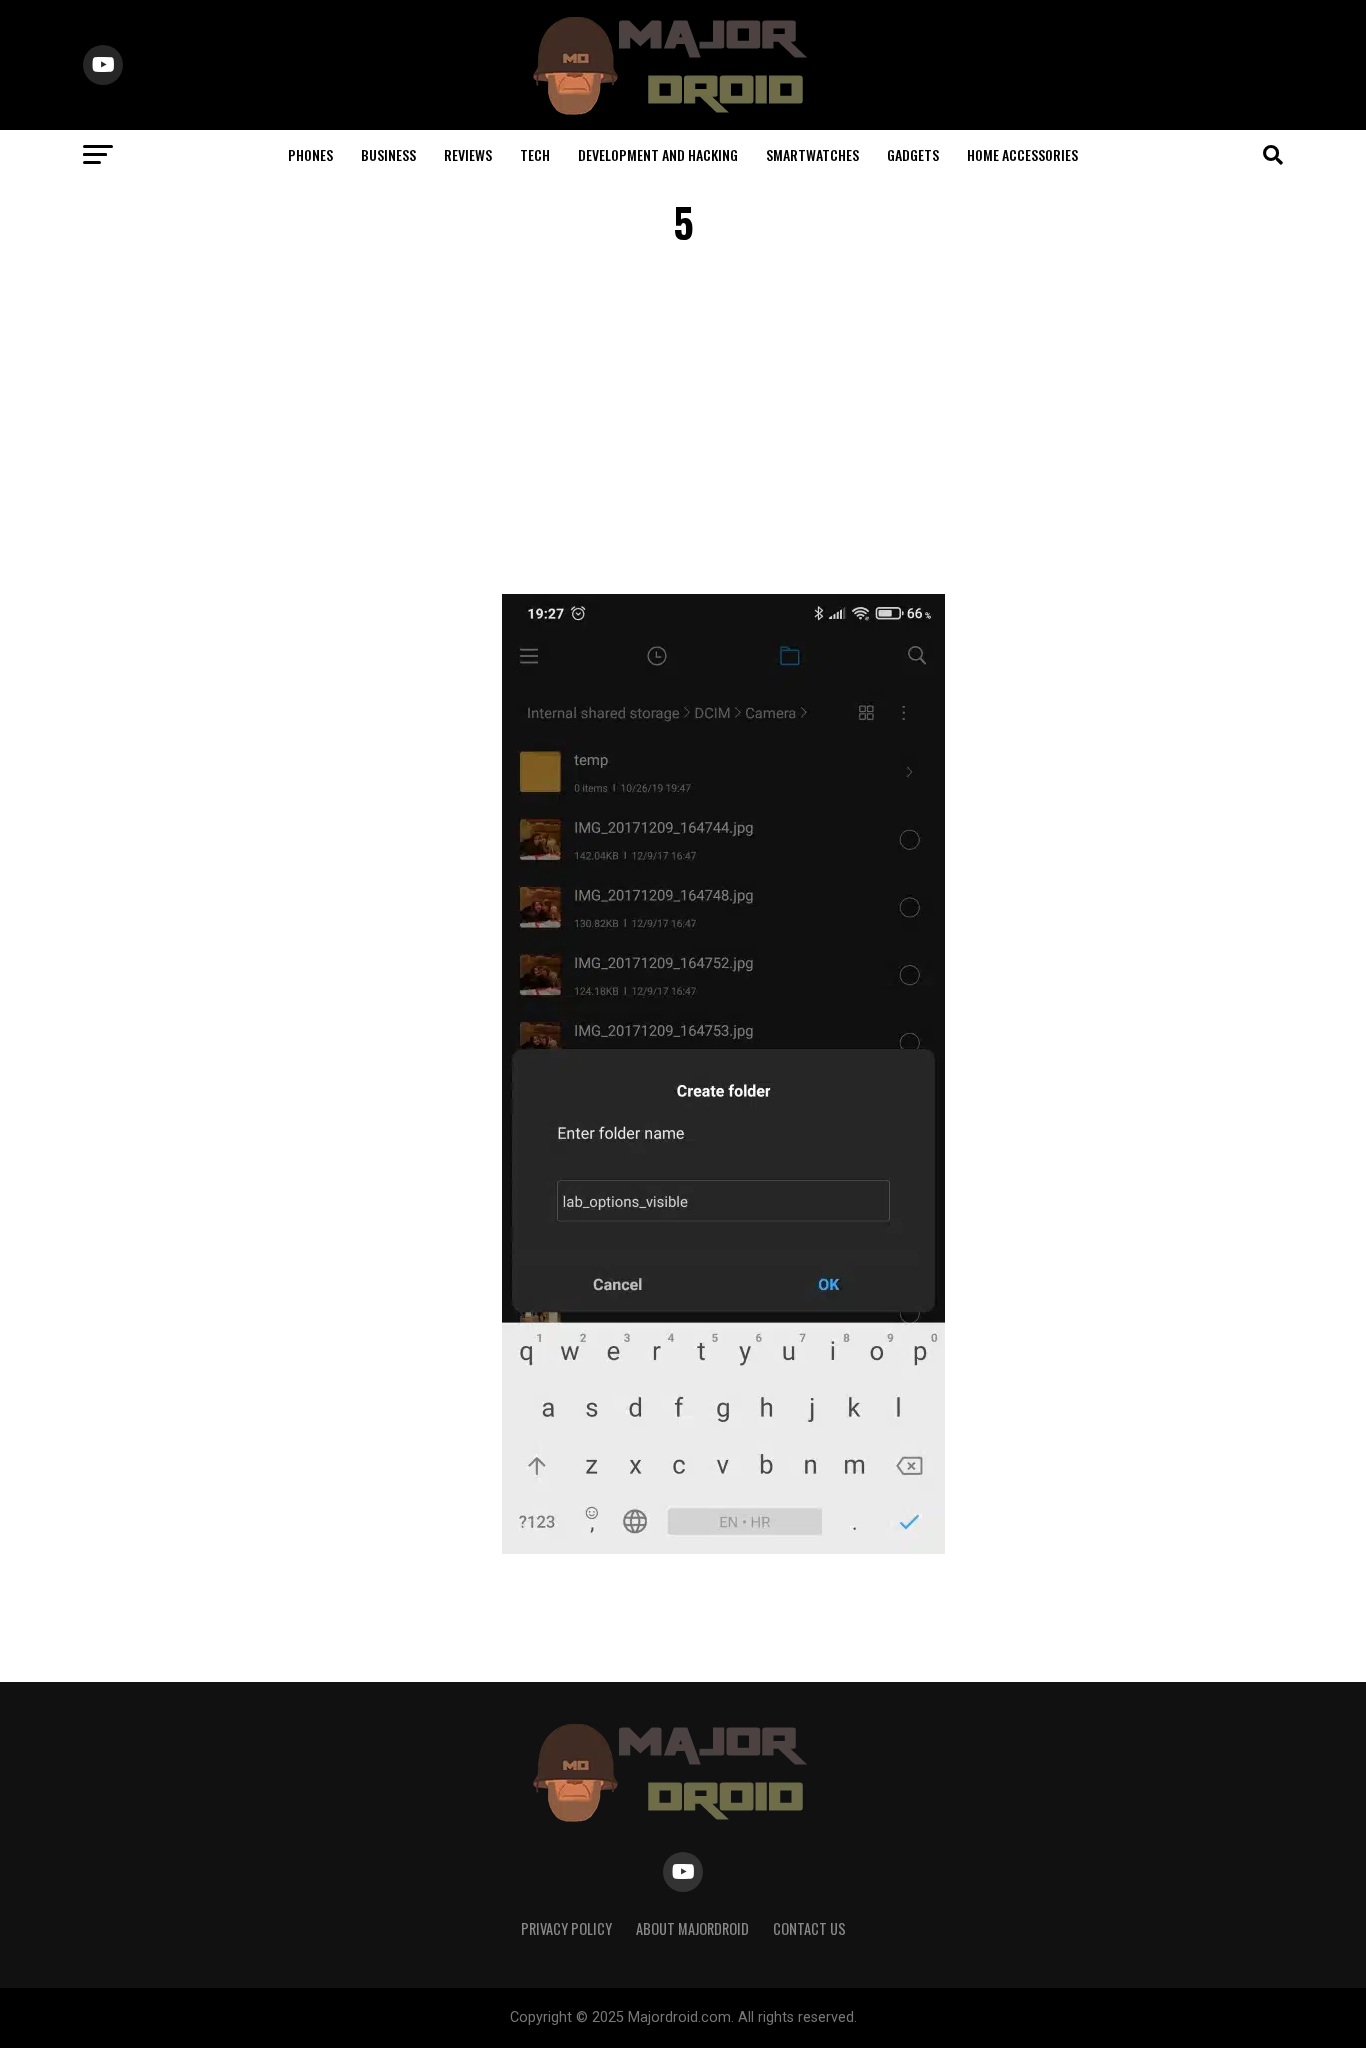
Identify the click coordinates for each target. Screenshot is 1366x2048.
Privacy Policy (566, 1928)
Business (388, 154)
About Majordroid (692, 1928)
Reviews (468, 154)
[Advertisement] (683, 424)
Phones (310, 154)
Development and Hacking (658, 154)
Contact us (809, 1928)
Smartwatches (812, 154)
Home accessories (1022, 154)
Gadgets (913, 154)
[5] (723, 1548)
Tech (535, 154)
